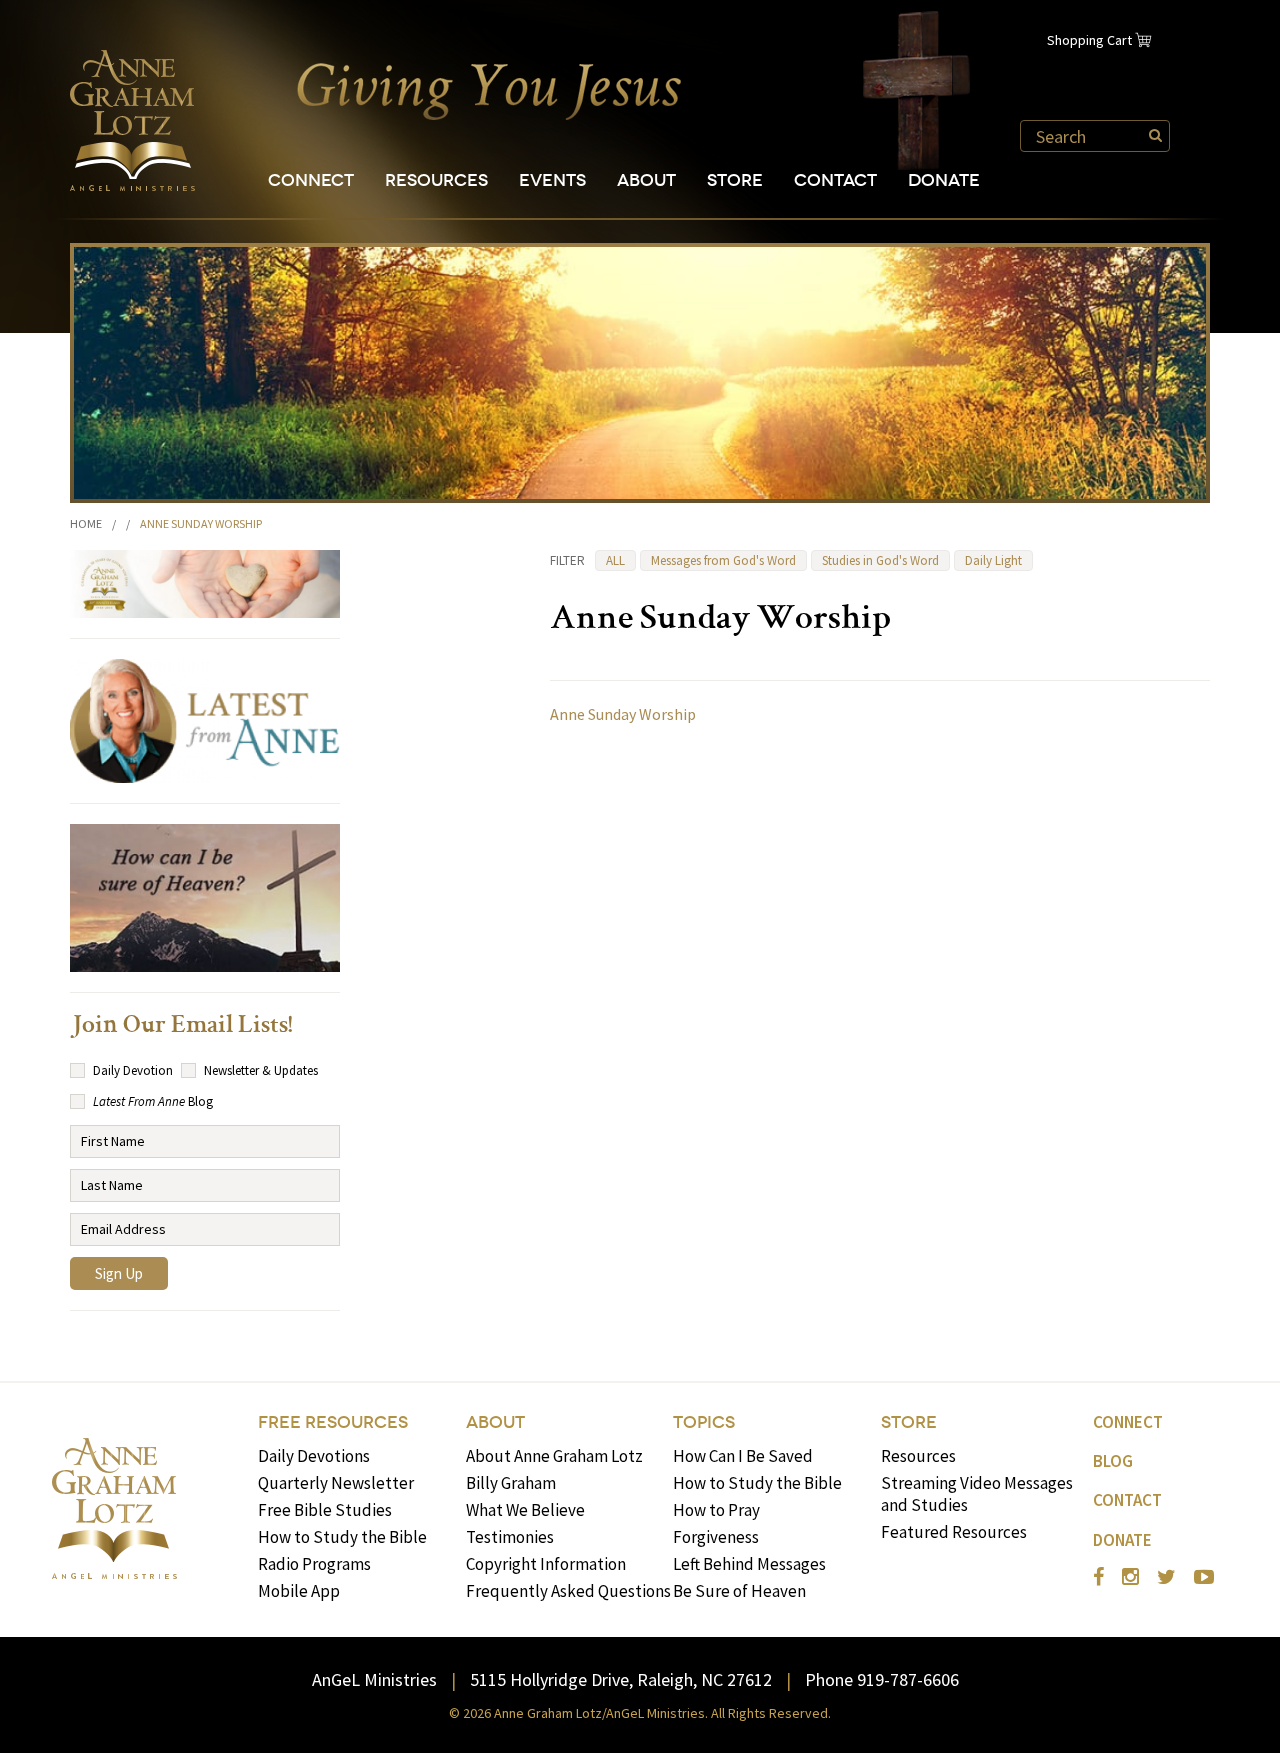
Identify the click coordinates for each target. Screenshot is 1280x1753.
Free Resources (333, 1422)
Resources (436, 180)
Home (86, 523)
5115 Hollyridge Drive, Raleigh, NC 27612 (621, 1679)
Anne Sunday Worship (623, 714)
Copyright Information (546, 1564)
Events (552, 180)
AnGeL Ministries (374, 1679)
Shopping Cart (1089, 40)
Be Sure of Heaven (739, 1591)
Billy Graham (511, 1483)
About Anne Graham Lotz (554, 1456)
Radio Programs (314, 1564)
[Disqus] (880, 997)
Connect (311, 180)
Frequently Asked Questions (568, 1591)
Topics (704, 1422)
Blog (1113, 1461)
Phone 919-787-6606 (882, 1679)
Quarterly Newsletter (336, 1483)
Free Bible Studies (325, 1510)
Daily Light (993, 560)
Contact (835, 180)
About (646, 180)
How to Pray (716, 1510)
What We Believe (525, 1510)
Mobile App (299, 1591)
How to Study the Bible (342, 1537)
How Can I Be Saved (743, 1456)
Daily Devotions (314, 1456)
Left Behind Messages (749, 1564)
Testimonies (510, 1537)
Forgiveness (716, 1537)
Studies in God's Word (880, 560)
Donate (944, 180)
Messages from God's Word (723, 560)
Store (735, 180)
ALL (615, 560)
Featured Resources (954, 1532)
